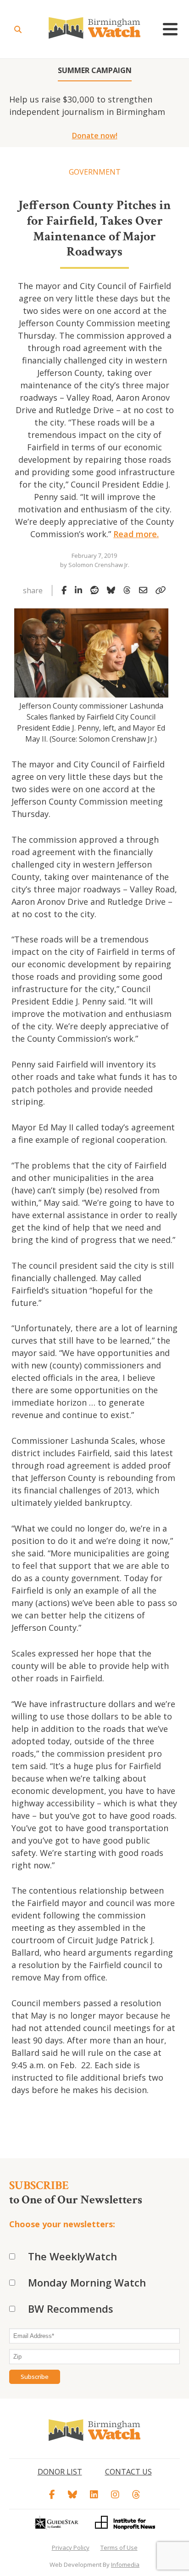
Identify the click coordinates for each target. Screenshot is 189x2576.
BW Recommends (71, 2309)
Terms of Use (119, 2548)
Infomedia (125, 2565)
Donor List (60, 2472)
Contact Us (128, 2472)
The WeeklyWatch (72, 2256)
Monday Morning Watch (87, 2282)
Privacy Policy (71, 2548)
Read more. (136, 534)
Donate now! (95, 136)
